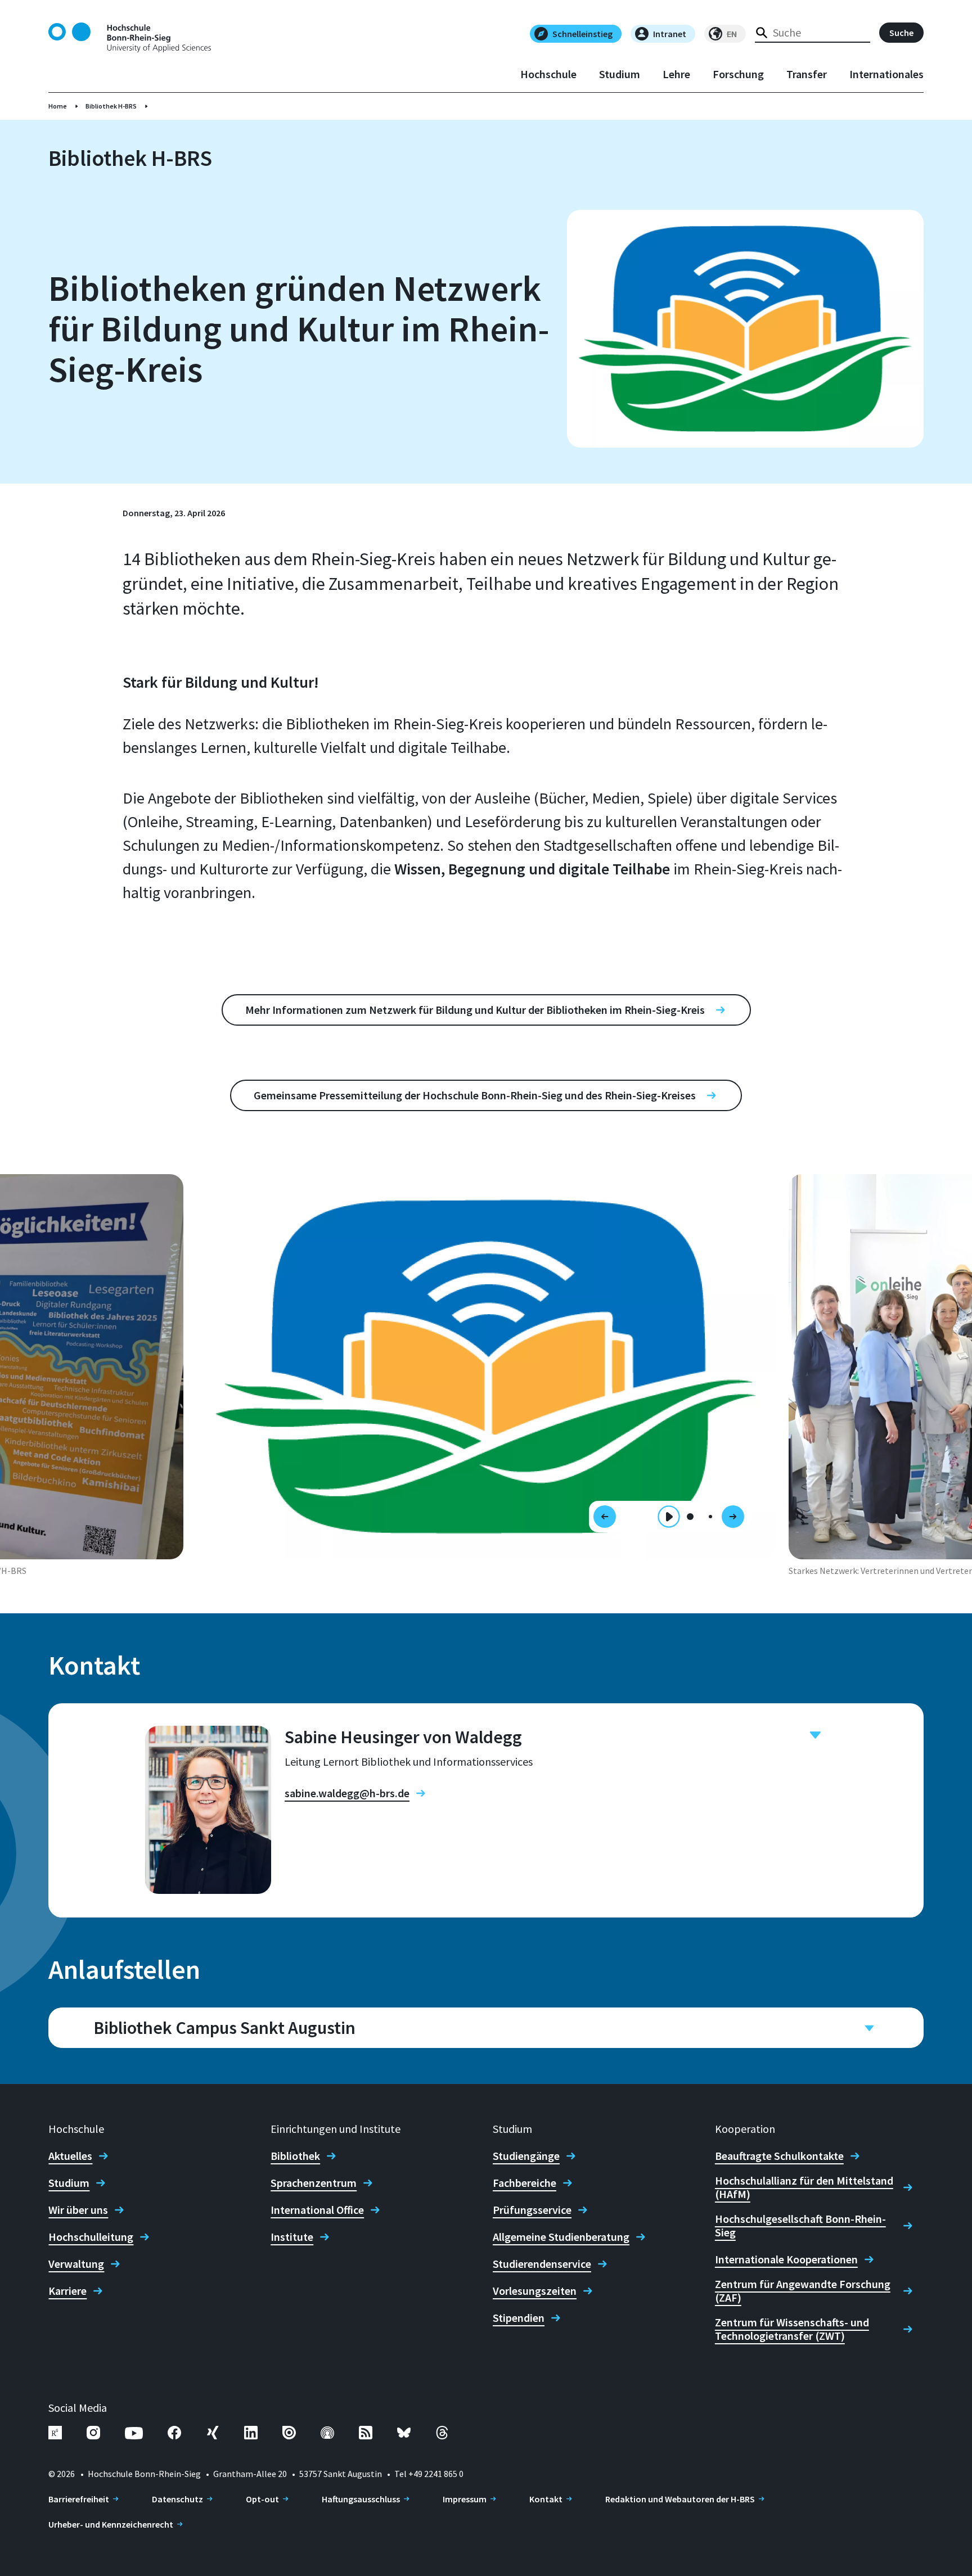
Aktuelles (70, 2156)
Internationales (886, 74)
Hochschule (548, 74)
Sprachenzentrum (314, 2183)
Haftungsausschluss (361, 2499)
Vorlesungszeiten (535, 2291)
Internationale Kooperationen (786, 2259)
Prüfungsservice (532, 2210)
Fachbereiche (525, 2183)
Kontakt (546, 2499)
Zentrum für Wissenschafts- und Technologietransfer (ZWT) (792, 2329)
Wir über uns (78, 2210)
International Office (317, 2210)
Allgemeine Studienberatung (561, 2237)
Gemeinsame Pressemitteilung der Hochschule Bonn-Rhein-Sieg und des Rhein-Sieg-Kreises (475, 1095)
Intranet (670, 34)
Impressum (465, 2499)
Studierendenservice (542, 2264)
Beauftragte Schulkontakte (779, 2156)
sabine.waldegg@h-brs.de (347, 1793)
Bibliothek (295, 2156)
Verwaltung (76, 2264)
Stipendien (519, 2318)
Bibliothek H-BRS (111, 106)
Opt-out (262, 2499)
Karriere (67, 2291)
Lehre (676, 74)
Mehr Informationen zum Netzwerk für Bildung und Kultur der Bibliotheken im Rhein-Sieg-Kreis (475, 1010)
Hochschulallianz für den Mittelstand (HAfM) (804, 2187)
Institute (292, 2237)
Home (58, 106)
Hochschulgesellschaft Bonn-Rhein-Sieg (800, 2226)
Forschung (738, 74)
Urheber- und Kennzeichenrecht (111, 2524)
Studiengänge (526, 2156)
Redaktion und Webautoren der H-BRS (680, 2499)
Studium (620, 74)
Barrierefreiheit (79, 2499)
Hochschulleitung (91, 2237)
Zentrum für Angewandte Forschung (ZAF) (803, 2291)
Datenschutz (177, 2499)
